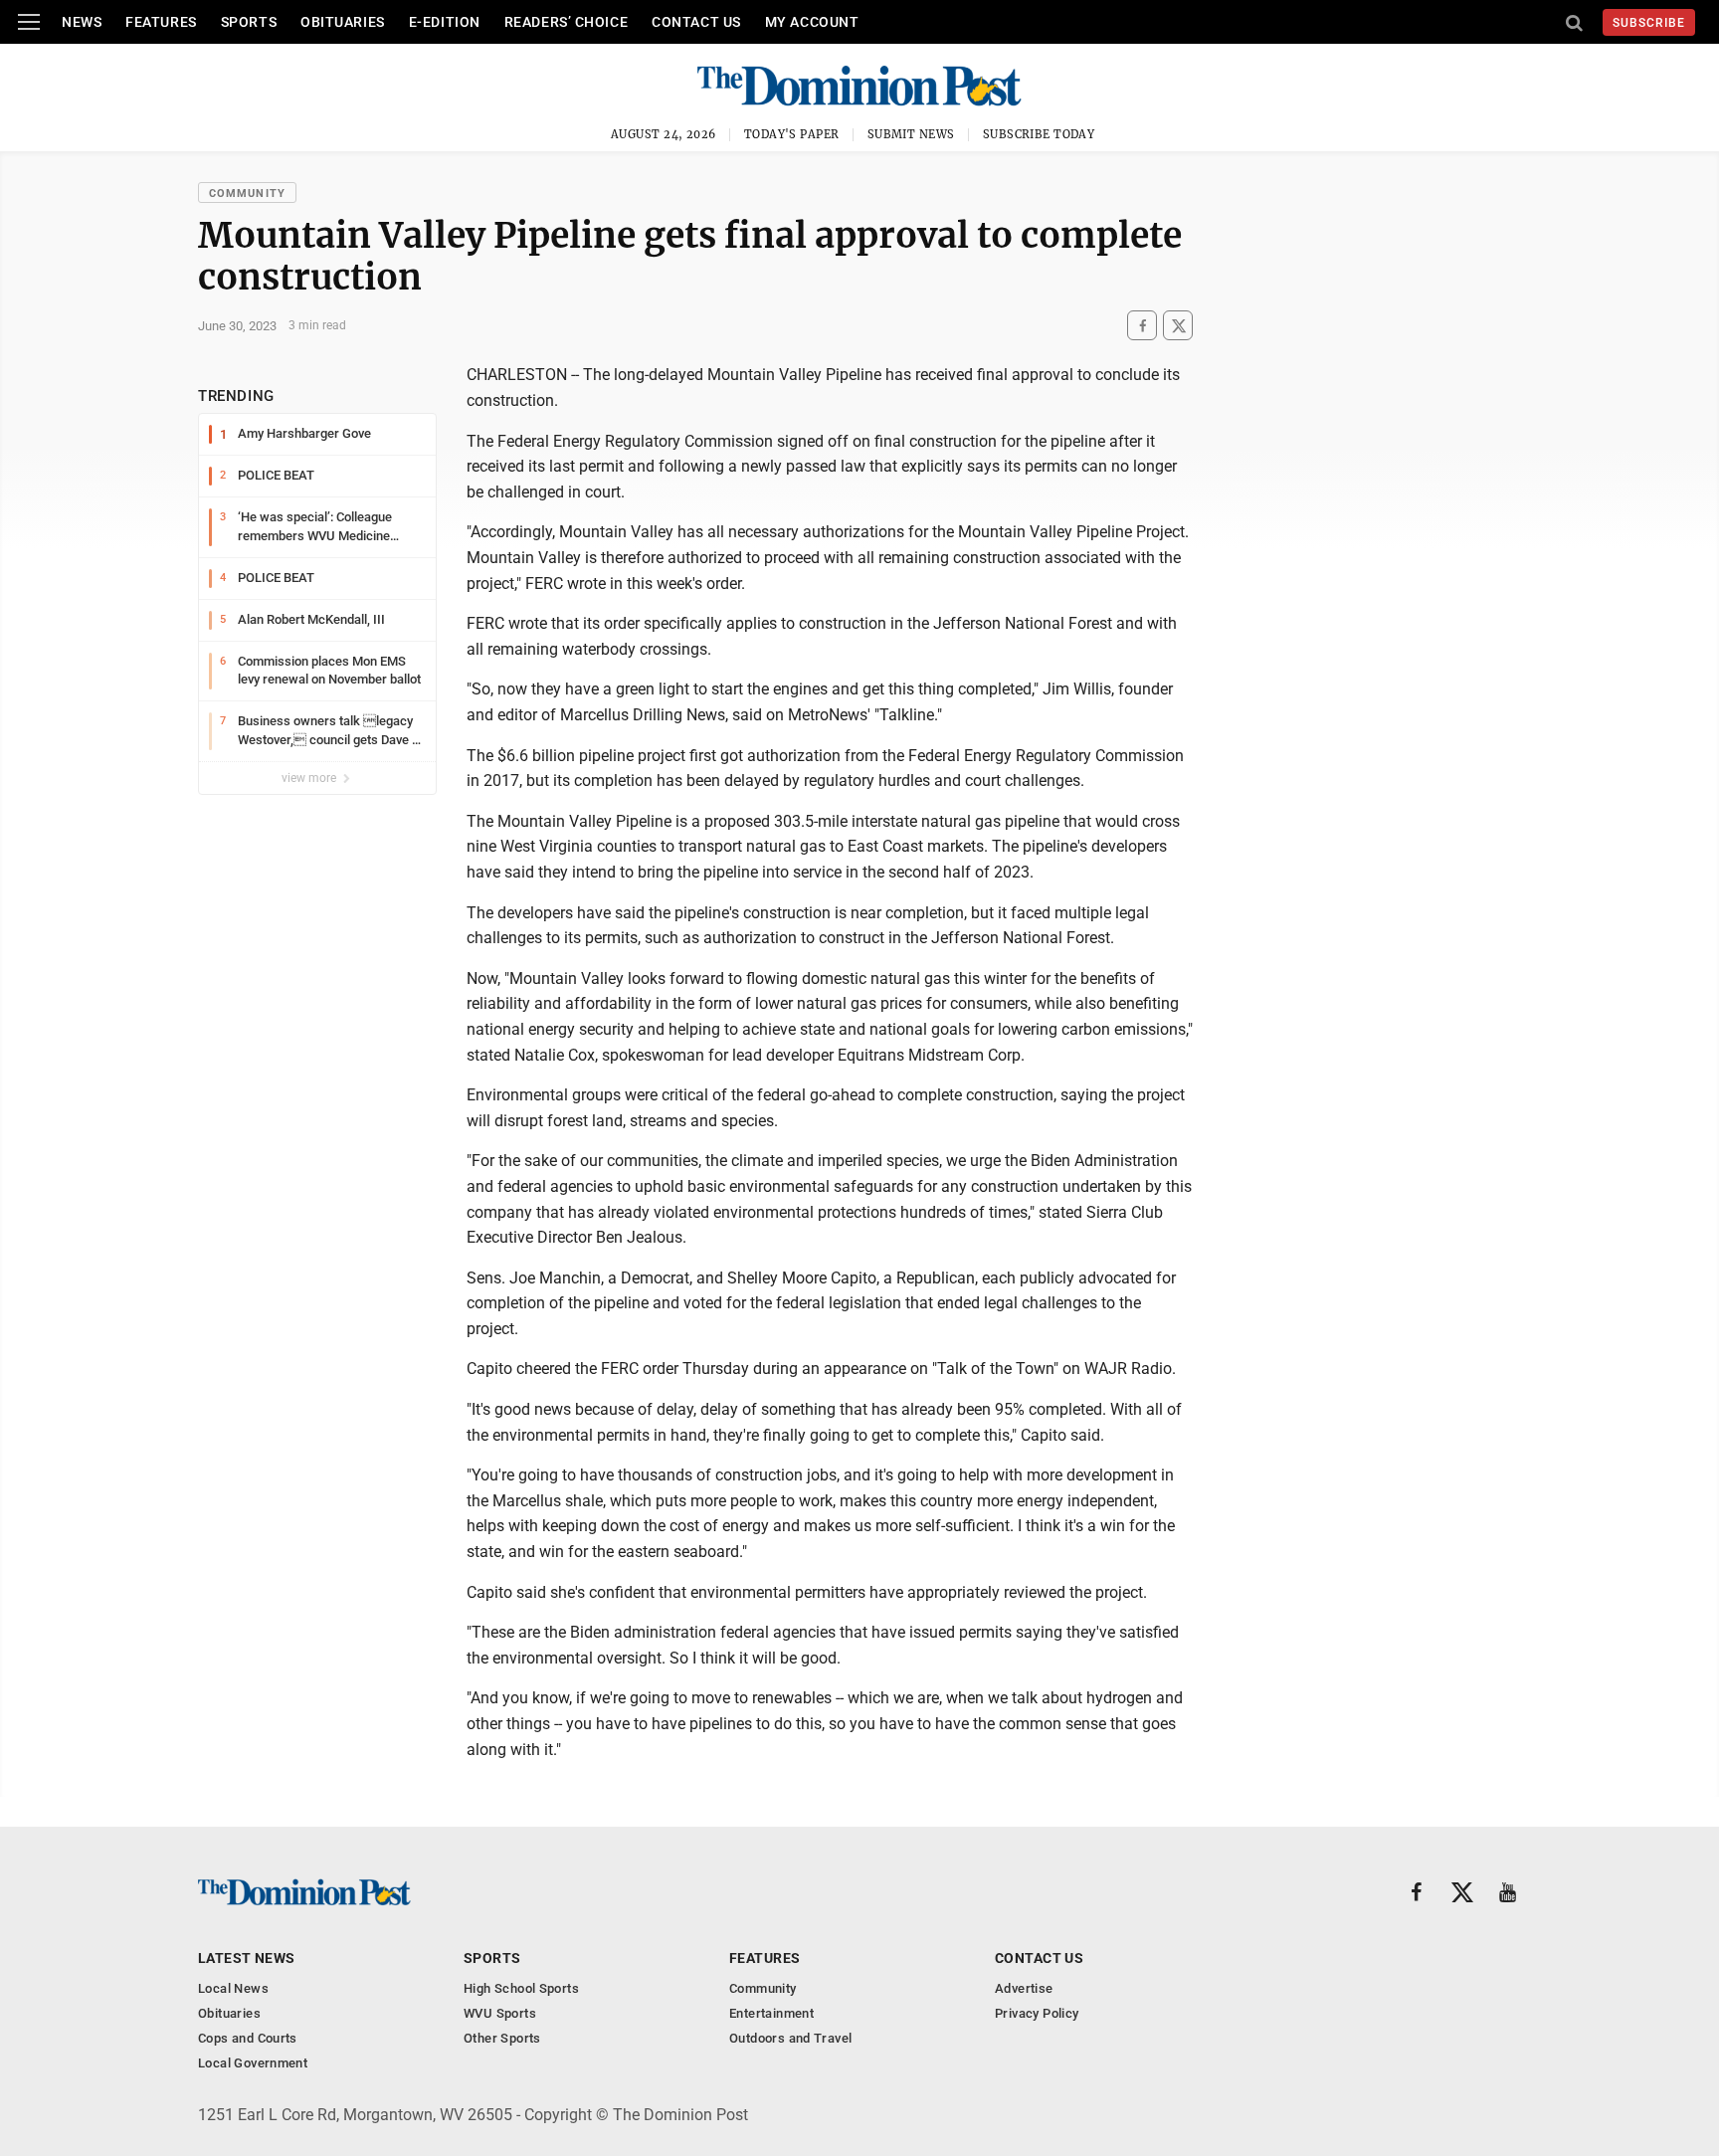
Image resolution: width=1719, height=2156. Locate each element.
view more (310, 778)
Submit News (911, 134)
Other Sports (502, 2038)
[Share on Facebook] (1142, 326)
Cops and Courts (248, 2038)
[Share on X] (1178, 326)
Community (247, 194)
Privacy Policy (1037, 2013)
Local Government (253, 2063)
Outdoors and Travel (790, 2038)
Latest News (247, 1958)
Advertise (1024, 1988)
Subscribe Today (1039, 134)
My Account (812, 22)
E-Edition (445, 22)
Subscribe (1649, 23)
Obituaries (343, 22)
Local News (233, 1988)
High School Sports (521, 1988)
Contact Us (696, 22)
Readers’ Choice (566, 22)
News (82, 22)
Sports (249, 22)
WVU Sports (500, 2013)
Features (161, 22)
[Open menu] (29, 22)
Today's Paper (792, 134)
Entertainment (771, 2013)
